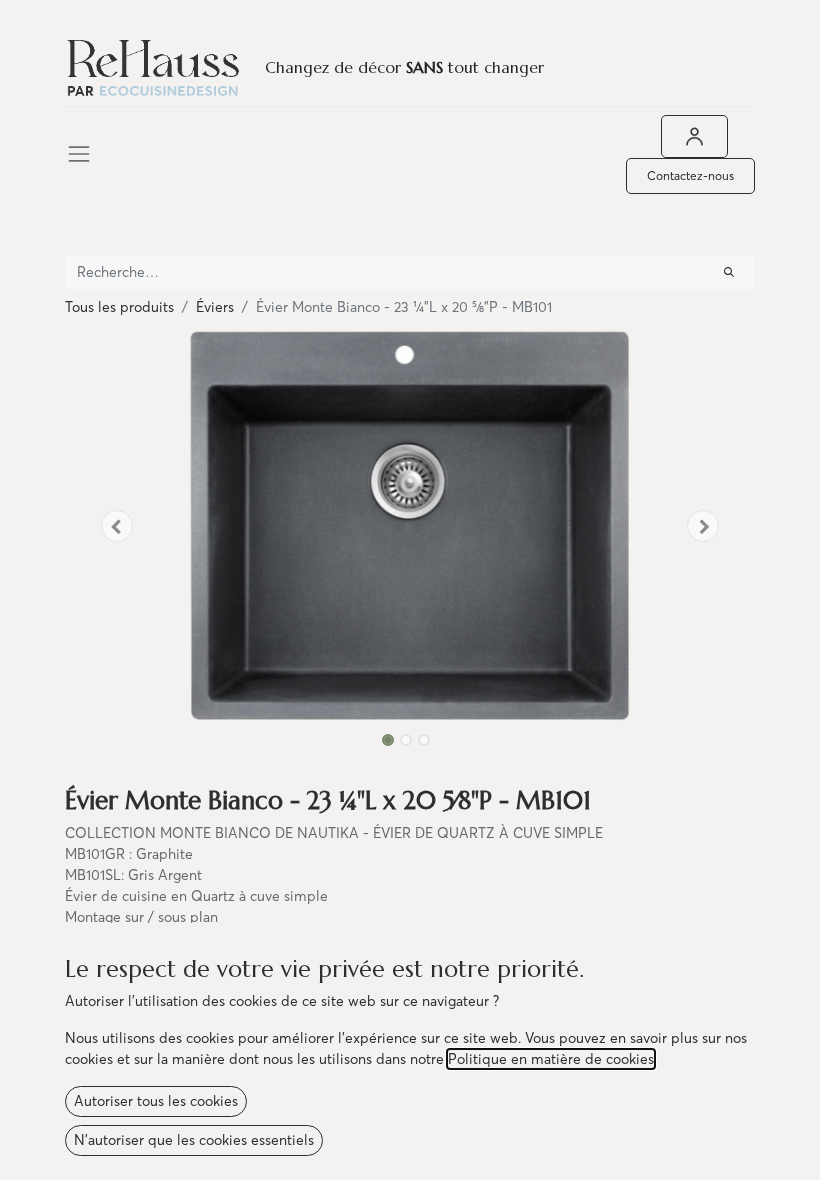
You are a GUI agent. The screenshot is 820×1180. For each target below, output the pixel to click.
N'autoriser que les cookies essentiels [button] (194, 1140)
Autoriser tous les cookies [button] (156, 1101)
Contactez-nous (690, 175)
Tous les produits (119, 307)
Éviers (215, 307)
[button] (117, 526)
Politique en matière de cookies (551, 1059)
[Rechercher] (729, 272)
